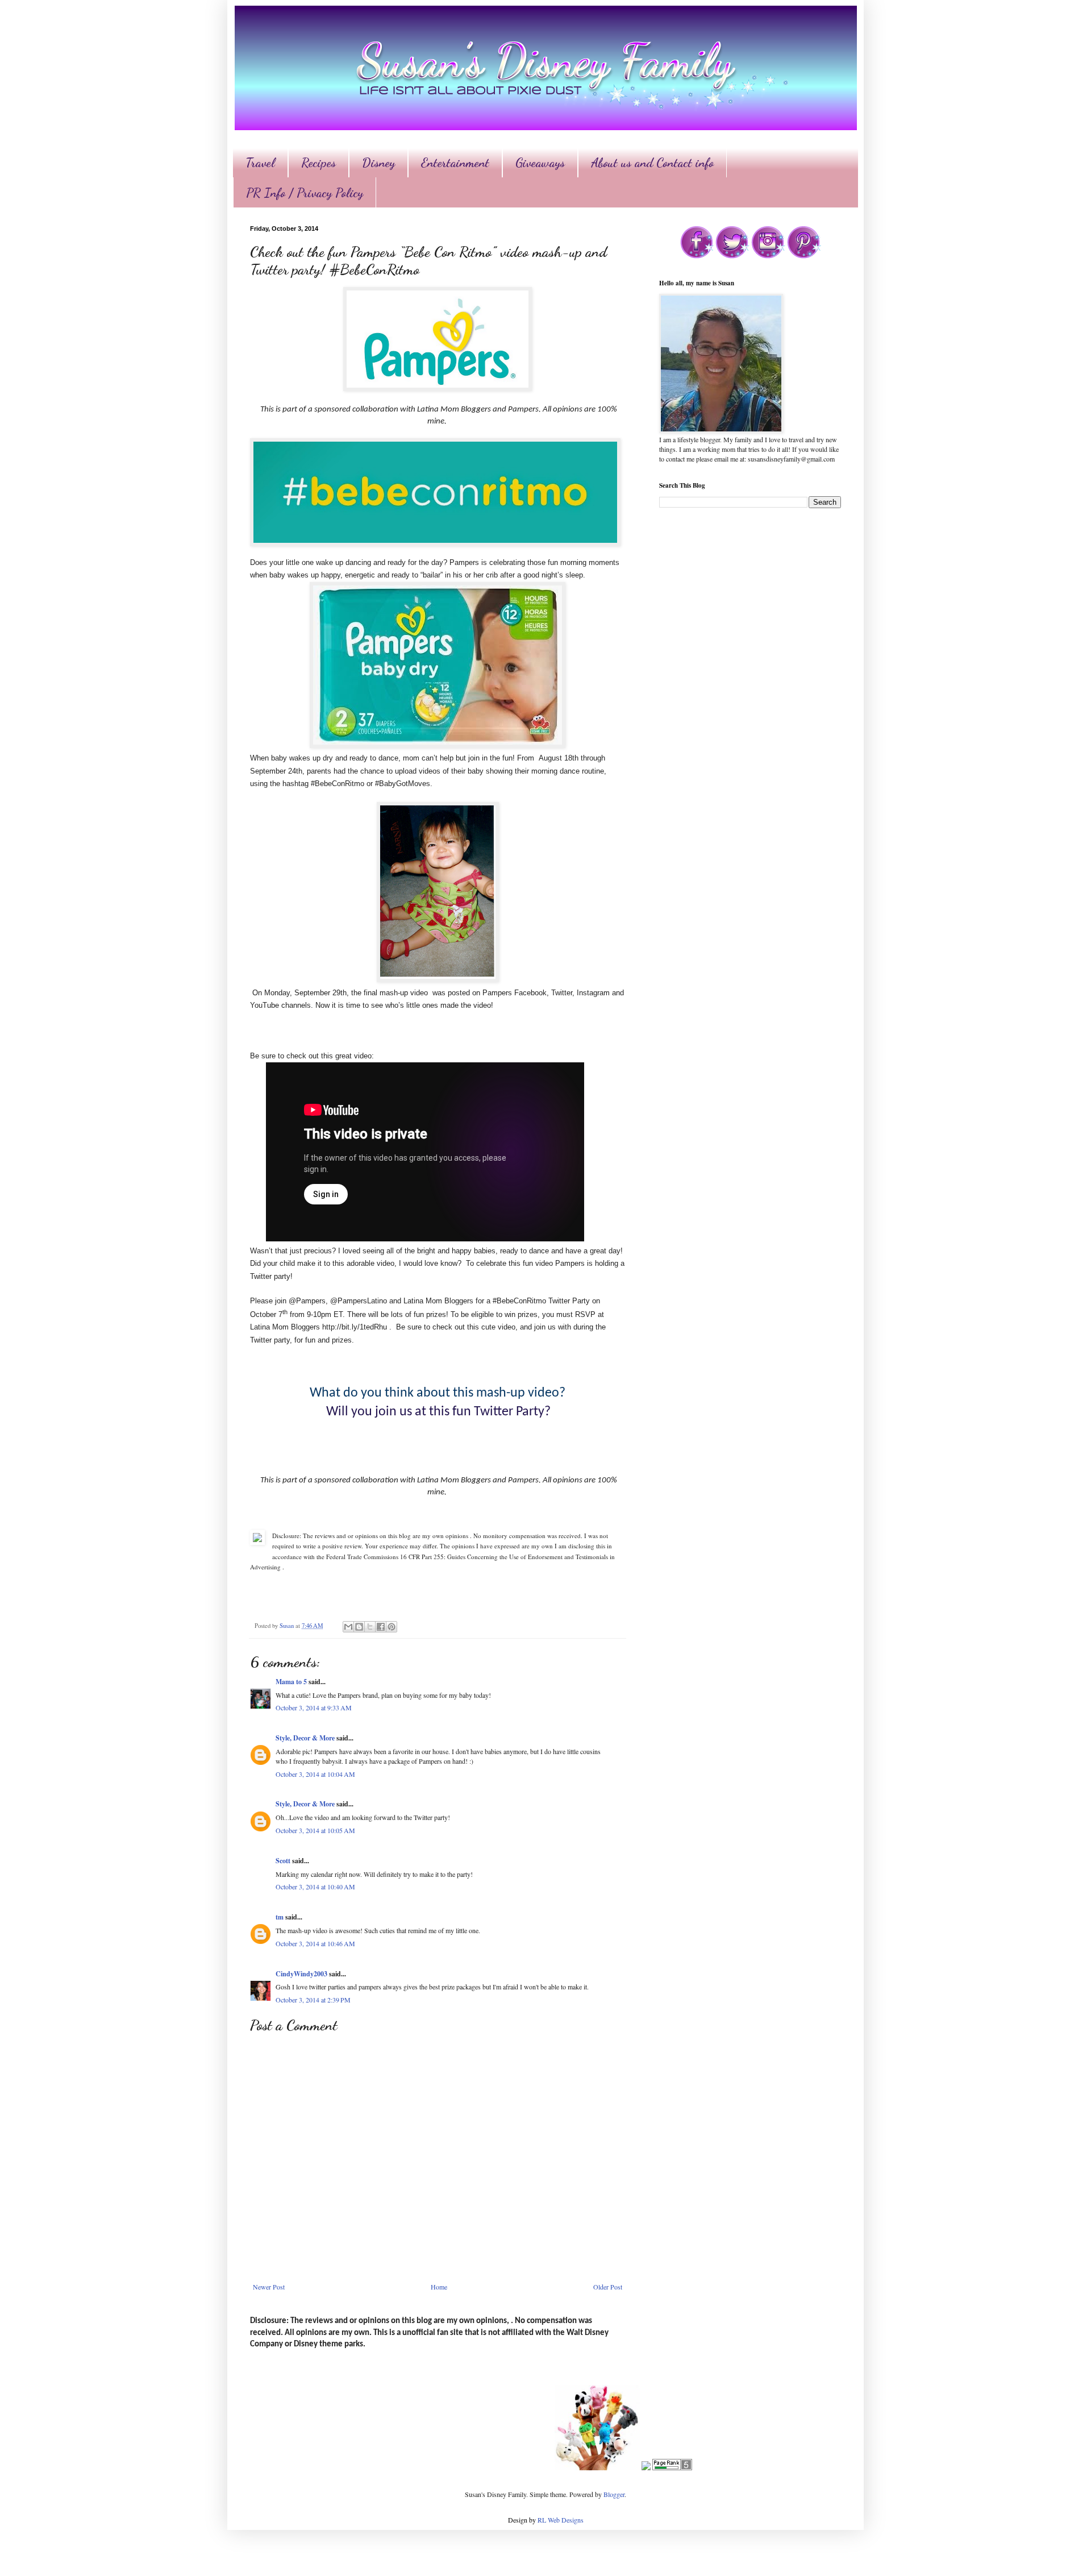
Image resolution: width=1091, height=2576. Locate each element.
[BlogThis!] (359, 1627)
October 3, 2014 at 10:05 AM (315, 1830)
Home (439, 2287)
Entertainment (455, 163)
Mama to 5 (291, 1682)
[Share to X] (370, 1627)
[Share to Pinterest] (392, 1627)
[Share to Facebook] (381, 1627)
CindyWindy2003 (301, 1974)
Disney (378, 163)
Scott (283, 1861)
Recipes (318, 163)
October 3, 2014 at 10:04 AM (315, 1774)
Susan (288, 1626)
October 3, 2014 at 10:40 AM (315, 1887)
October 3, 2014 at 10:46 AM (315, 1943)
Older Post (608, 2287)
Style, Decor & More (305, 1738)
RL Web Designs (561, 2520)
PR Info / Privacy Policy (305, 193)
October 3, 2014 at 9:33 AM (314, 1707)
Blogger (614, 2494)
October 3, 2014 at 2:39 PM (313, 2000)
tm (280, 1917)
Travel (260, 163)
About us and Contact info (652, 163)
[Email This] (348, 1627)
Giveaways (540, 163)
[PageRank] (672, 2467)
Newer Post (269, 2287)
